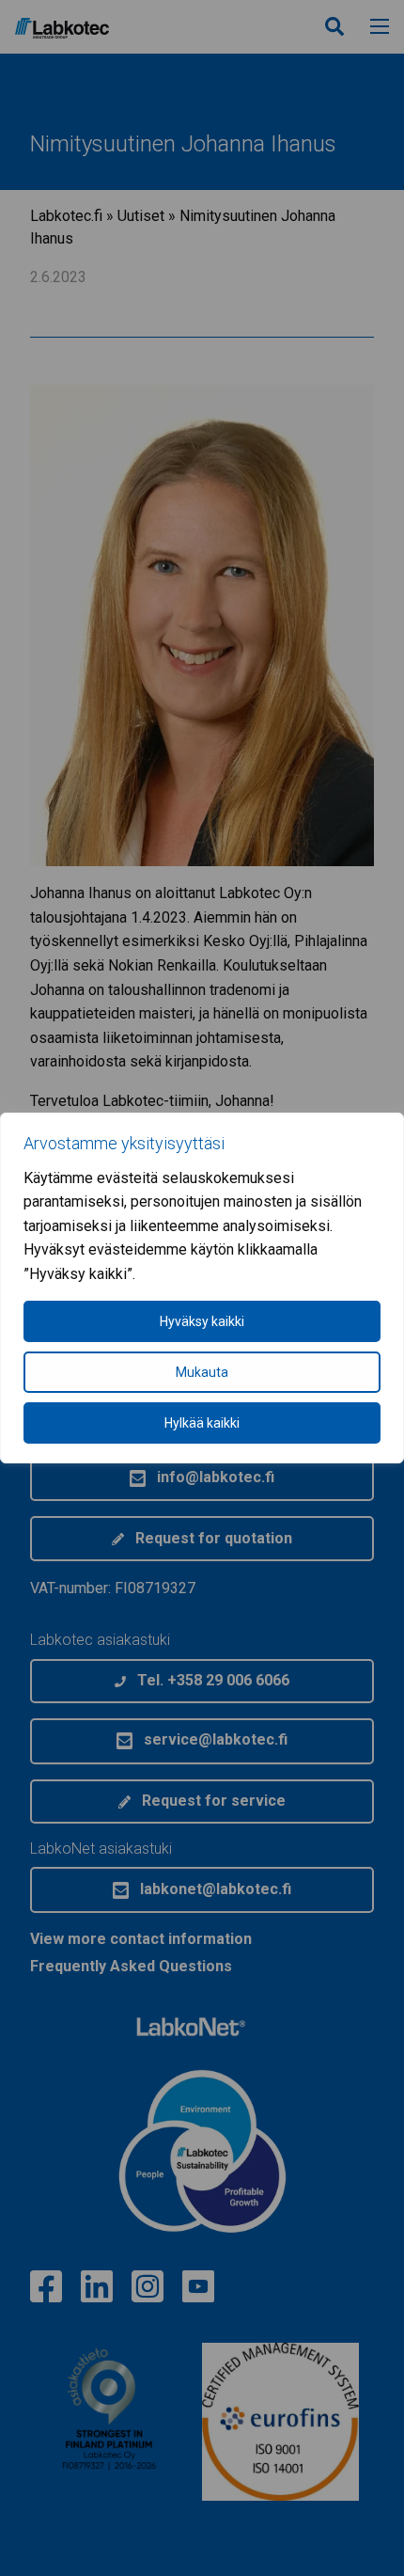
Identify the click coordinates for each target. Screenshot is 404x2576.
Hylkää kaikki (202, 1423)
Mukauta (202, 1372)
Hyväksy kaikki (202, 1321)
